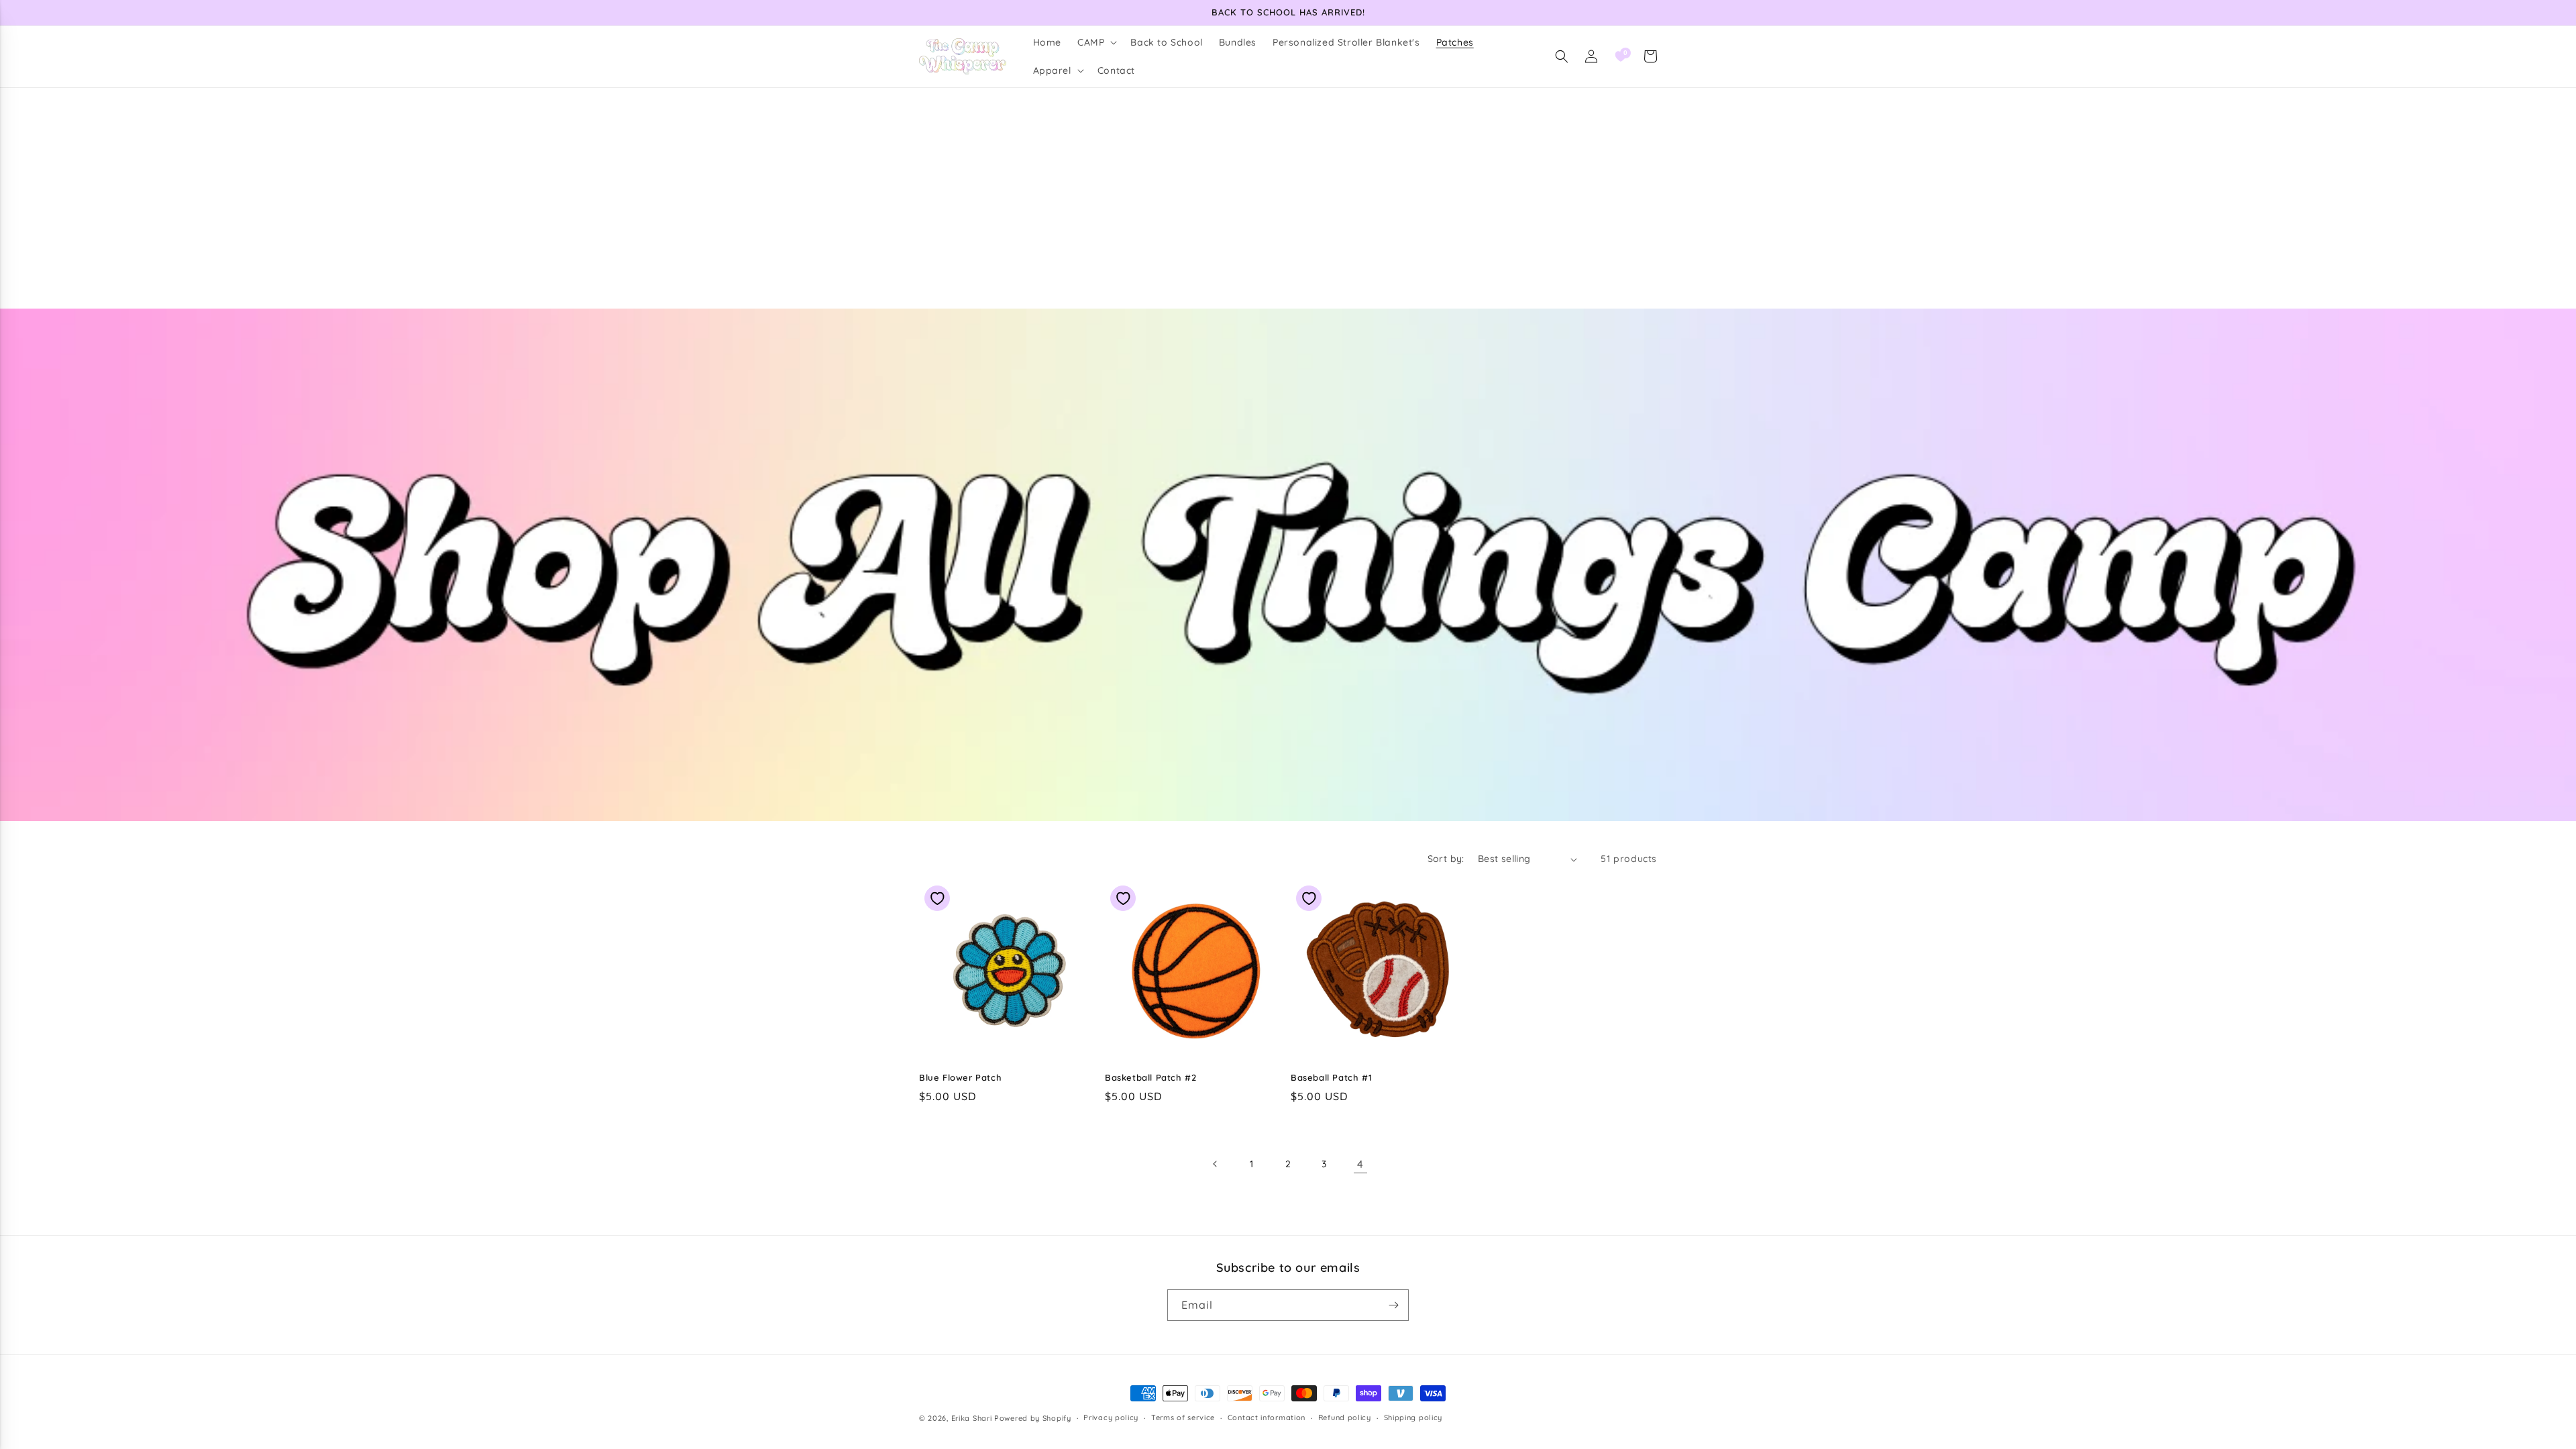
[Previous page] (1216, 1164)
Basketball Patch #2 (1150, 1077)
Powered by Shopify (1033, 1418)
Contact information (1267, 1417)
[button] (1096, 42)
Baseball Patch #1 (1331, 1077)
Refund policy (1345, 1417)
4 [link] (1360, 1164)
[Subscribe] (1393, 1305)
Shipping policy (1413, 1417)
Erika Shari (972, 1418)
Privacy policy (1111, 1417)
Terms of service (1183, 1417)
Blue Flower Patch (960, 1077)
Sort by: (1446, 859)
